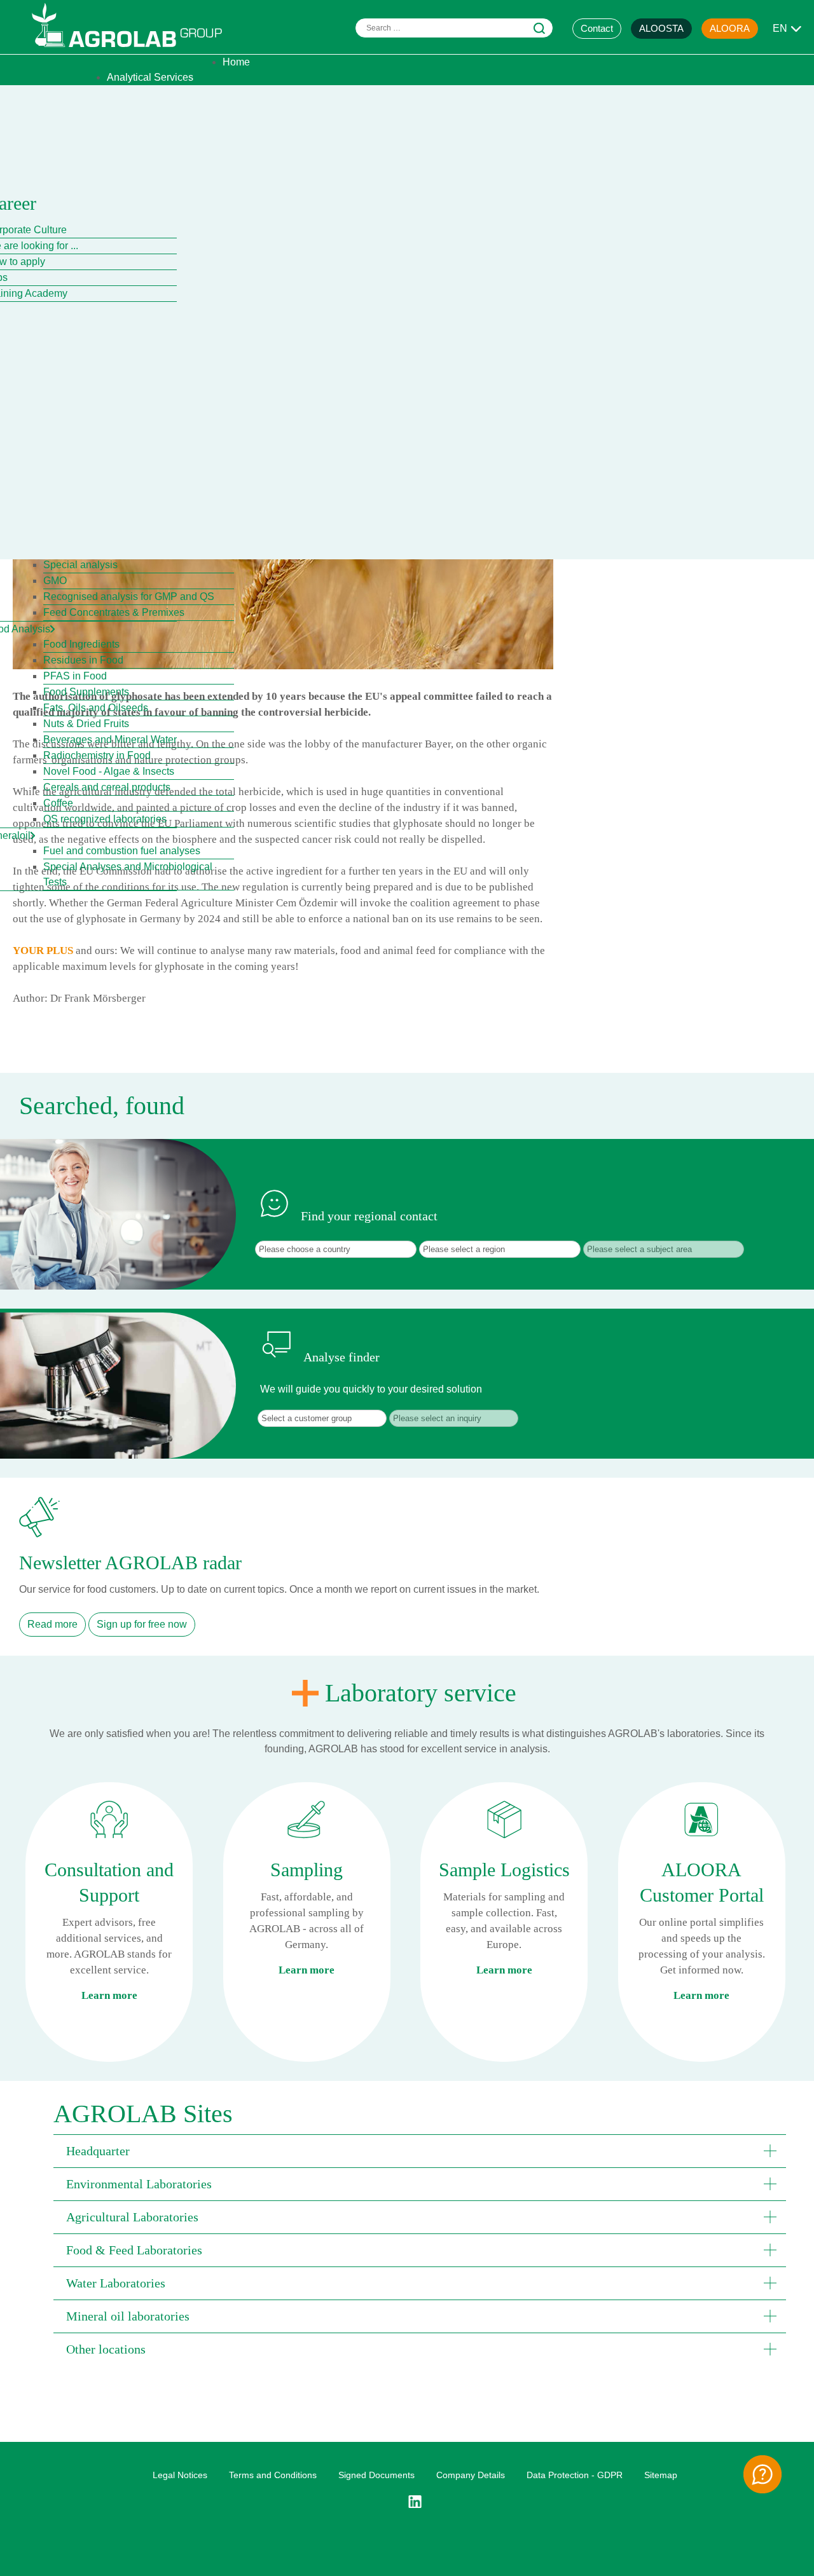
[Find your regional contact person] (762, 2474)
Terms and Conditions (273, 2475)
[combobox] (454, 28)
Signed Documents (376, 2475)
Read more (52, 1624)
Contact (597, 28)
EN (780, 28)
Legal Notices (180, 2475)
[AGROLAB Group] (133, 50)
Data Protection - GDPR (575, 2475)
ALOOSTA (661, 28)
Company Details (471, 2475)
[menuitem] (236, 62)
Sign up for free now (142, 1624)
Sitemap (661, 2475)
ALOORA (730, 28)
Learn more (109, 1995)
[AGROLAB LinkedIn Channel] (420, 2502)
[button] (420, 2151)
